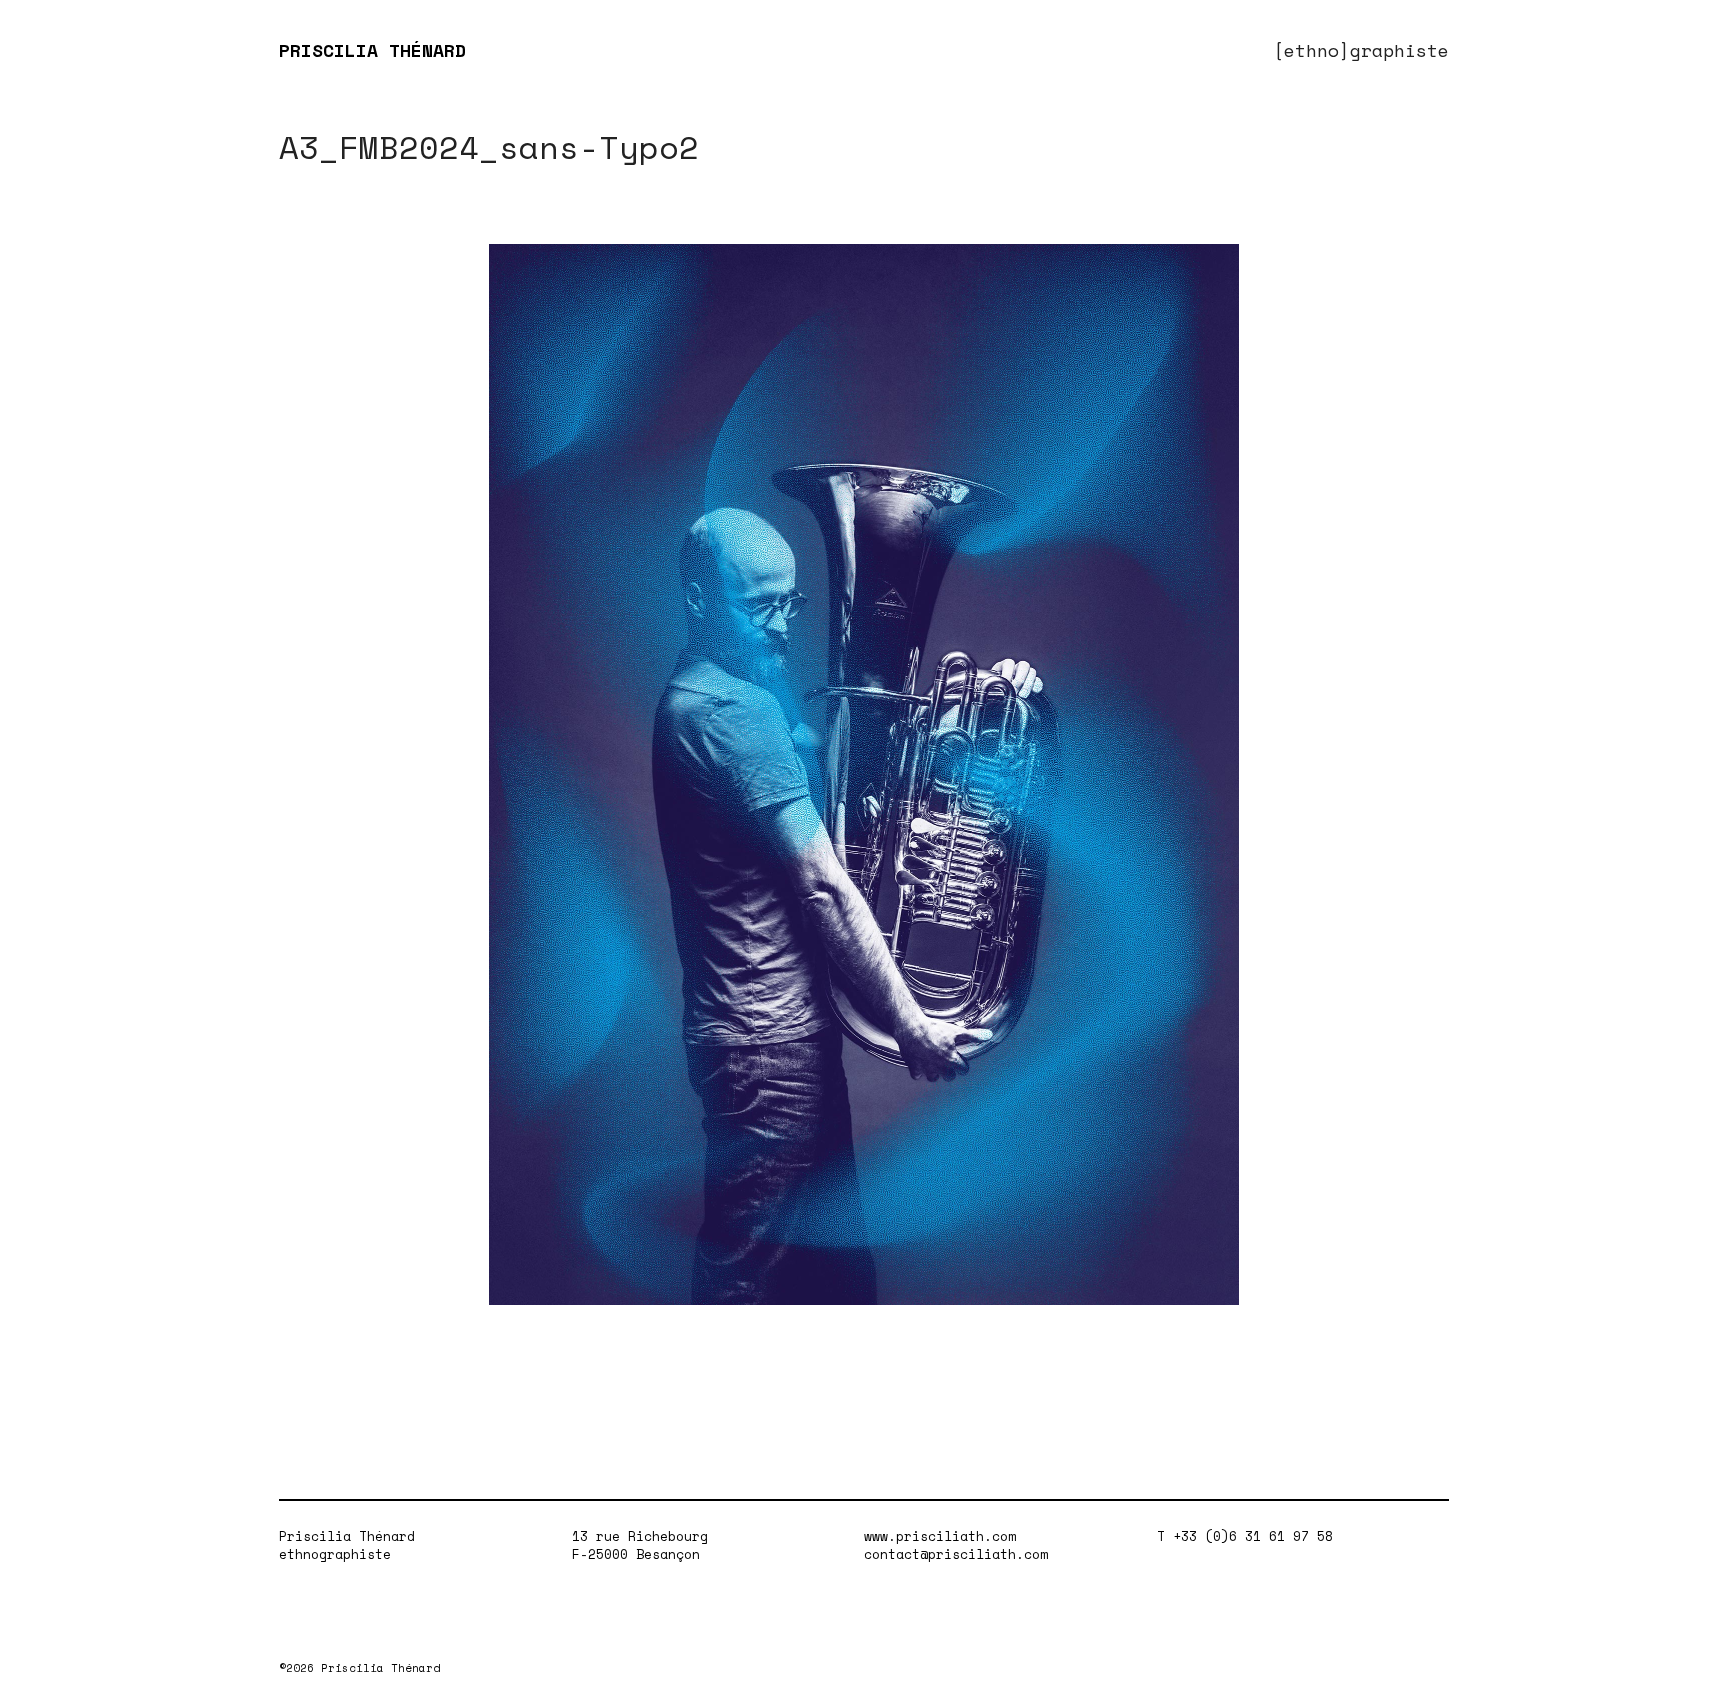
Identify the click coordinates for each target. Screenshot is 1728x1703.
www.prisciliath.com (940, 1536)
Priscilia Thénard (347, 1536)
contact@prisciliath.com (956, 1554)
